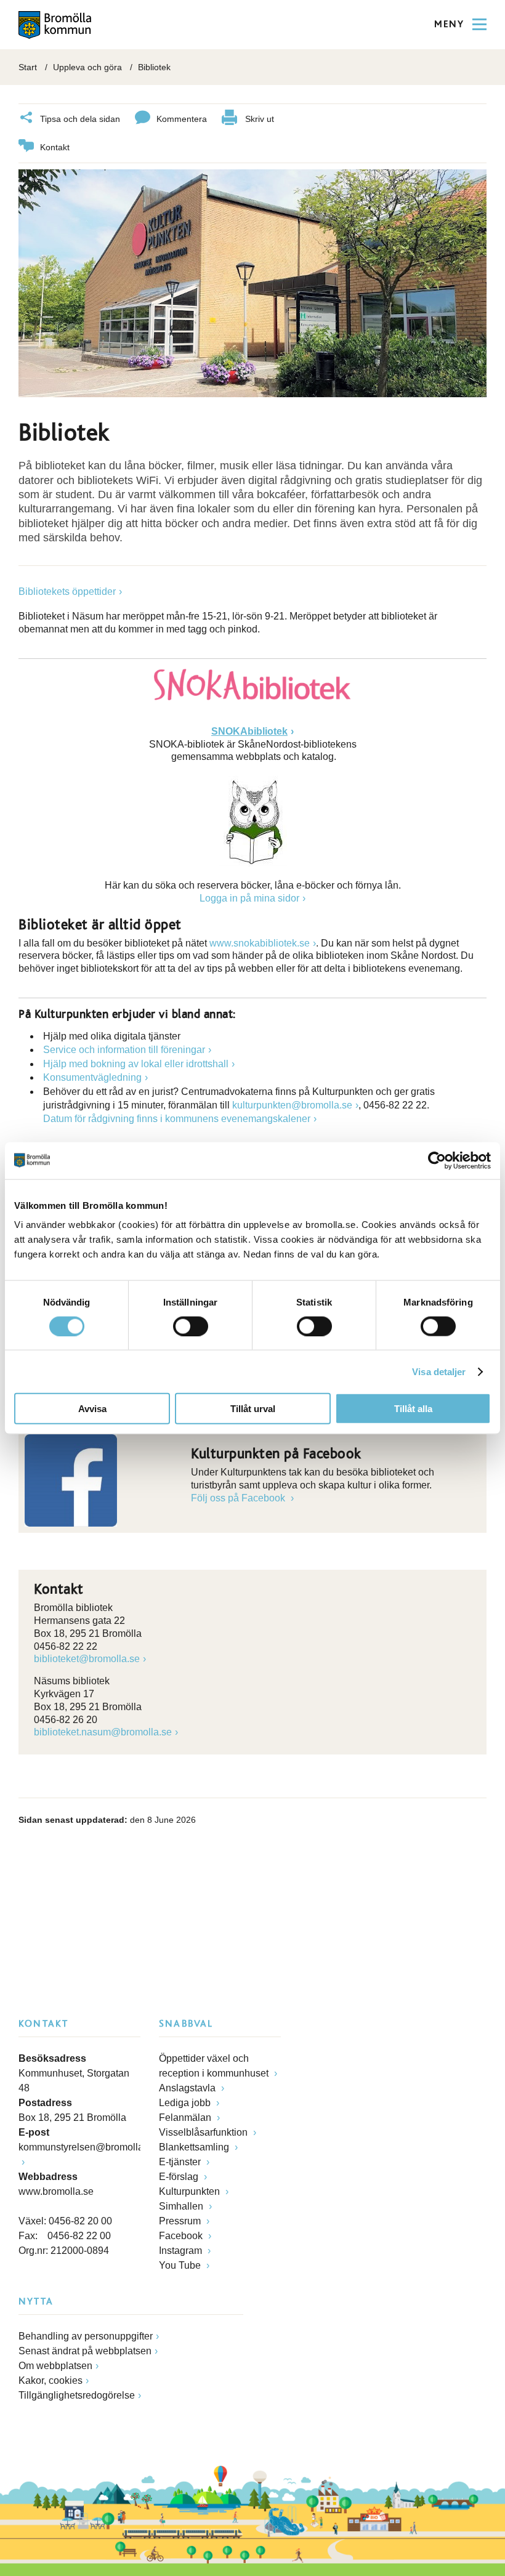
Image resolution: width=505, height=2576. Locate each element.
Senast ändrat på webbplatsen (85, 2351)
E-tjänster (181, 2162)
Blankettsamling (195, 2147)
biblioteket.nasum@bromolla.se (103, 1732)
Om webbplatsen (55, 2366)
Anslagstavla (188, 2088)
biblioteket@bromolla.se (87, 1659)
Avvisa (92, 1409)
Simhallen (182, 2206)
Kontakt (55, 147)
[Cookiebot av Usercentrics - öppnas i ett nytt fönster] (437, 1160)
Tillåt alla (413, 1409)
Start (28, 67)
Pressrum (181, 2221)
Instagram (182, 2251)
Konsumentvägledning (92, 1077)
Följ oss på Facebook (239, 1498)
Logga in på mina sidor (249, 898)
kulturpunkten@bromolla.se (292, 1105)
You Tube (181, 2265)
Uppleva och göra (87, 67)
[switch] (191, 1326)
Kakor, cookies (50, 2380)
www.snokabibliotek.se (260, 943)
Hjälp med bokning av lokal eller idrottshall (136, 1064)
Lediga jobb (186, 2103)
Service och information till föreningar (124, 1050)
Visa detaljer (439, 1371)
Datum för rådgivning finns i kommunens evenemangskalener (177, 1119)
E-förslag (180, 2177)
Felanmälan (186, 2118)
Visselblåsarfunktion (204, 2132)
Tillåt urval (253, 1409)
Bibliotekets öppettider (67, 592)
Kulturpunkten (191, 2191)
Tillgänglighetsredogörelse (77, 2395)
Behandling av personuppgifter (86, 2336)
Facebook (182, 2236)
